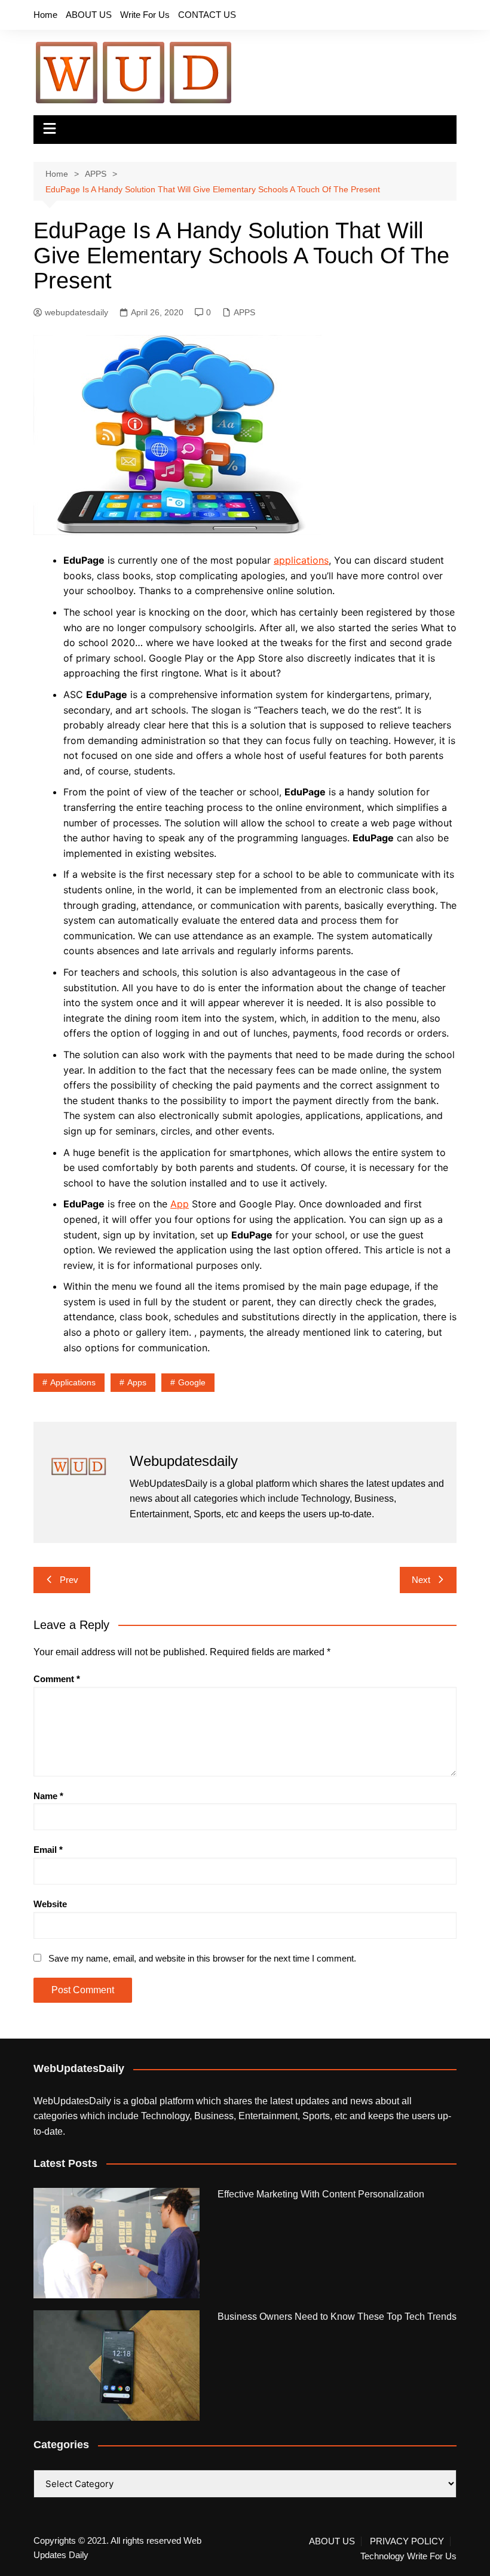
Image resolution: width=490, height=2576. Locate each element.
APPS (244, 312)
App (180, 1204)
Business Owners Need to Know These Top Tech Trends (337, 2317)
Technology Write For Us (408, 2556)
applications (301, 560)
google (192, 1382)
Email (48, 1850)
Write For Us (145, 15)
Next (421, 1580)
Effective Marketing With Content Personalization (321, 2194)
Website (50, 1904)
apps (137, 1382)
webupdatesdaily (76, 312)
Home (45, 15)
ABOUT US (89, 15)
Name (48, 1796)
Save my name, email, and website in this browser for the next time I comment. (202, 1958)
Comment (57, 1679)
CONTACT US (207, 15)
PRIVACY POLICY (407, 2541)
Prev (69, 1580)
